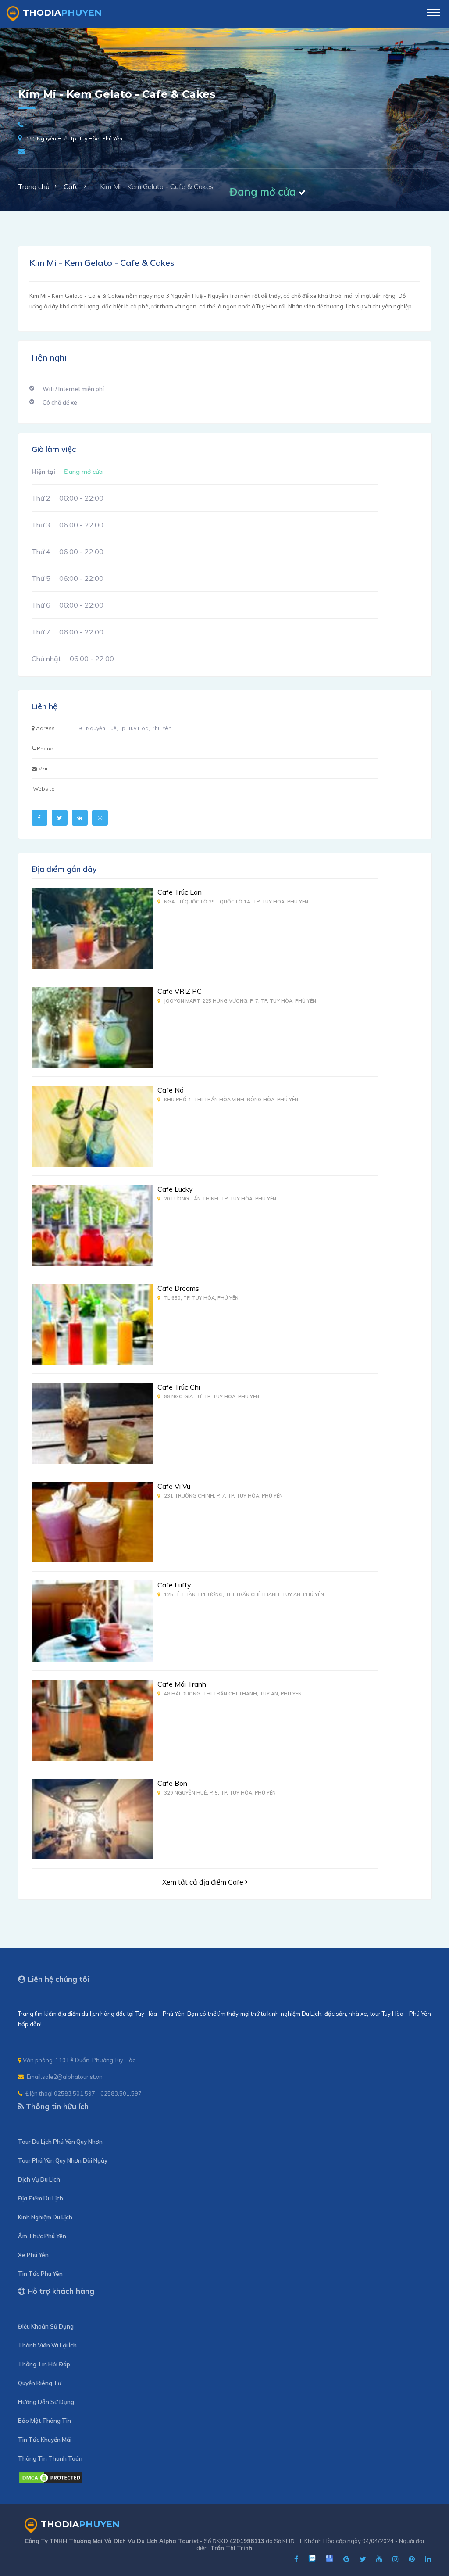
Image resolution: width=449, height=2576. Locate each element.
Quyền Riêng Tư (40, 2383)
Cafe (71, 186)
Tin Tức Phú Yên (40, 2274)
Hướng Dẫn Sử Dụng (46, 2402)
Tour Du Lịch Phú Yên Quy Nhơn (60, 2142)
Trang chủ (34, 186)
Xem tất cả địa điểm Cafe (204, 1882)
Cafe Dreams (178, 1288)
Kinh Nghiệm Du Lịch (45, 2217)
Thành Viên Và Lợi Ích (47, 2345)
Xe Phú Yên (33, 2255)
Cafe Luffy (174, 1585)
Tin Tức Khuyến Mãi (45, 2440)
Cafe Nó (171, 1090)
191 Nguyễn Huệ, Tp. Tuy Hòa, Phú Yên (74, 138)
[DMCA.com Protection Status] (51, 2482)
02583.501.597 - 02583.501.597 (98, 2093)
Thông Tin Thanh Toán (50, 2458)
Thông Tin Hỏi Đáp (44, 2364)
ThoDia (62, 13)
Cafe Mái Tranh (182, 1684)
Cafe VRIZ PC (180, 991)
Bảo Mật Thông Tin (45, 2421)
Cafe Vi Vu (174, 1486)
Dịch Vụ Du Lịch (39, 2179)
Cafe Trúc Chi (179, 1387)
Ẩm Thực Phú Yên (42, 2236)
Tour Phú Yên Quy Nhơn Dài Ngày (63, 2160)
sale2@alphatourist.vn (72, 2077)
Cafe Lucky (175, 1189)
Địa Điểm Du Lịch (41, 2198)
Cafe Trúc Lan (180, 892)
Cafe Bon (172, 1783)
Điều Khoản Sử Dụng (46, 2326)
